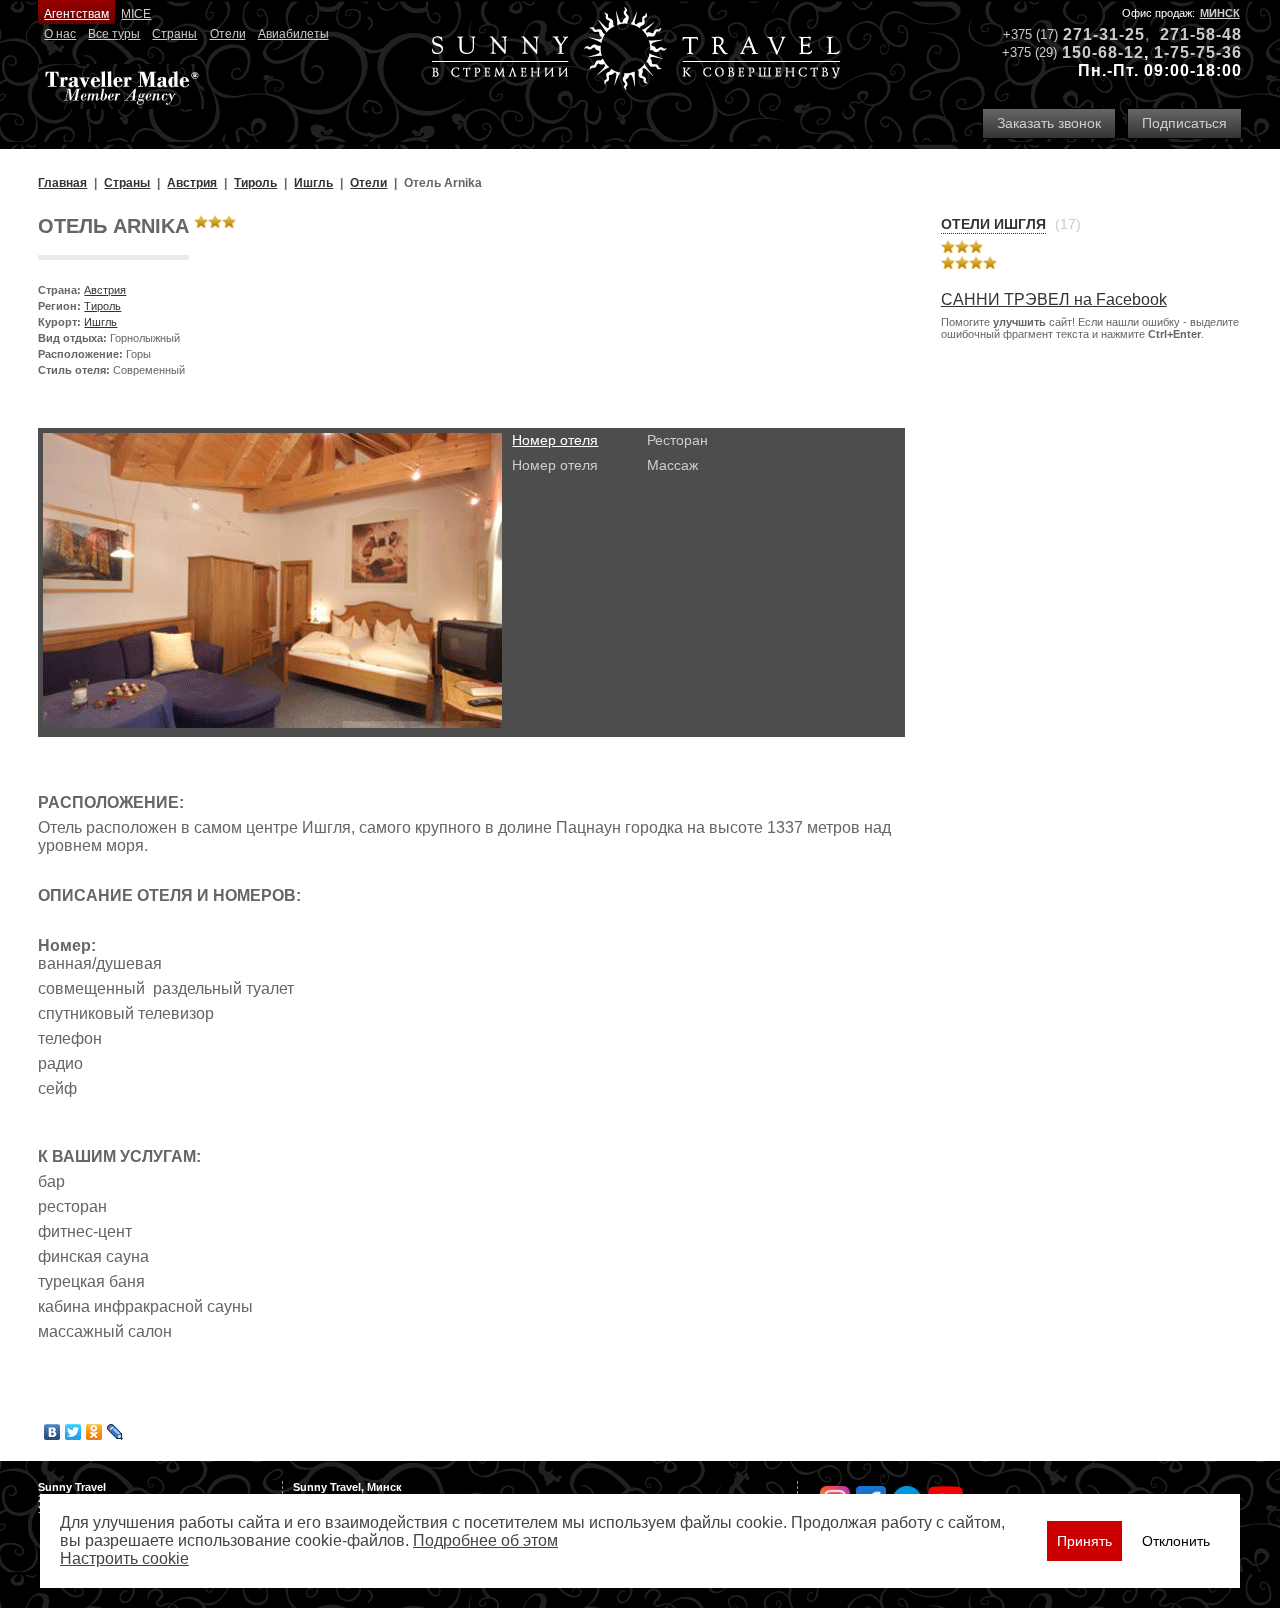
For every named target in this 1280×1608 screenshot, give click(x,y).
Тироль (102, 306)
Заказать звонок (1049, 123)
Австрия (105, 290)
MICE (136, 14)
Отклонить (1176, 1541)
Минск (1220, 13)
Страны (174, 34)
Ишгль (100, 322)
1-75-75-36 (1198, 52)
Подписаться (1184, 123)
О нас (60, 34)
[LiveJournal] (115, 1432)
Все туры (114, 34)
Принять (1084, 1541)
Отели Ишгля (993, 224)
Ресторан (677, 440)
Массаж (672, 465)
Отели (228, 34)
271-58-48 (1201, 34)
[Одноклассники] (94, 1432)
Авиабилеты (293, 34)
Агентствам (76, 14)
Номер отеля (555, 440)
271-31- (1094, 34)
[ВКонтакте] (52, 1432)
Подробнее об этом (485, 1540)
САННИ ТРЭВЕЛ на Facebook (1054, 299)
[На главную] (636, 50)
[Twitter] (73, 1432)
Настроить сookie (124, 1558)
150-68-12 (1103, 52)
